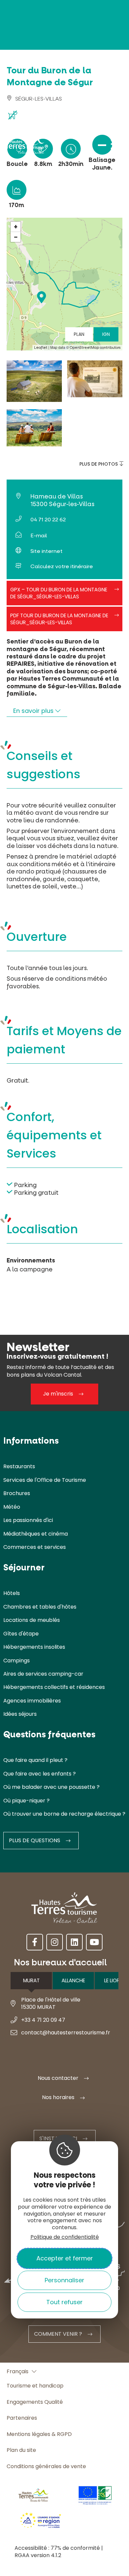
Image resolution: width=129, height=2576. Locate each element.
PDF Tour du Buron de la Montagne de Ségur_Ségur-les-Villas (59, 619)
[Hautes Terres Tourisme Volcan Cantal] (25, 147)
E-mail (39, 535)
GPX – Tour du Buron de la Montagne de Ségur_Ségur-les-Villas (59, 593)
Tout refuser (64, 2302)
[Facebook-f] (35, 1942)
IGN (106, 334)
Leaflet (41, 348)
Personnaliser (64, 2280)
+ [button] (16, 227)
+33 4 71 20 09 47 (43, 2020)
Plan (79, 334)
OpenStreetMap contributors (95, 348)
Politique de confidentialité (65, 2237)
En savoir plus (34, 711)
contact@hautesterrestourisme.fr (66, 2033)
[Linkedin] (74, 1942)
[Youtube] (94, 1942)
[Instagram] (55, 1942)
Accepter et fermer (65, 2258)
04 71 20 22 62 (48, 520)
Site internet (46, 551)
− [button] (16, 237)
